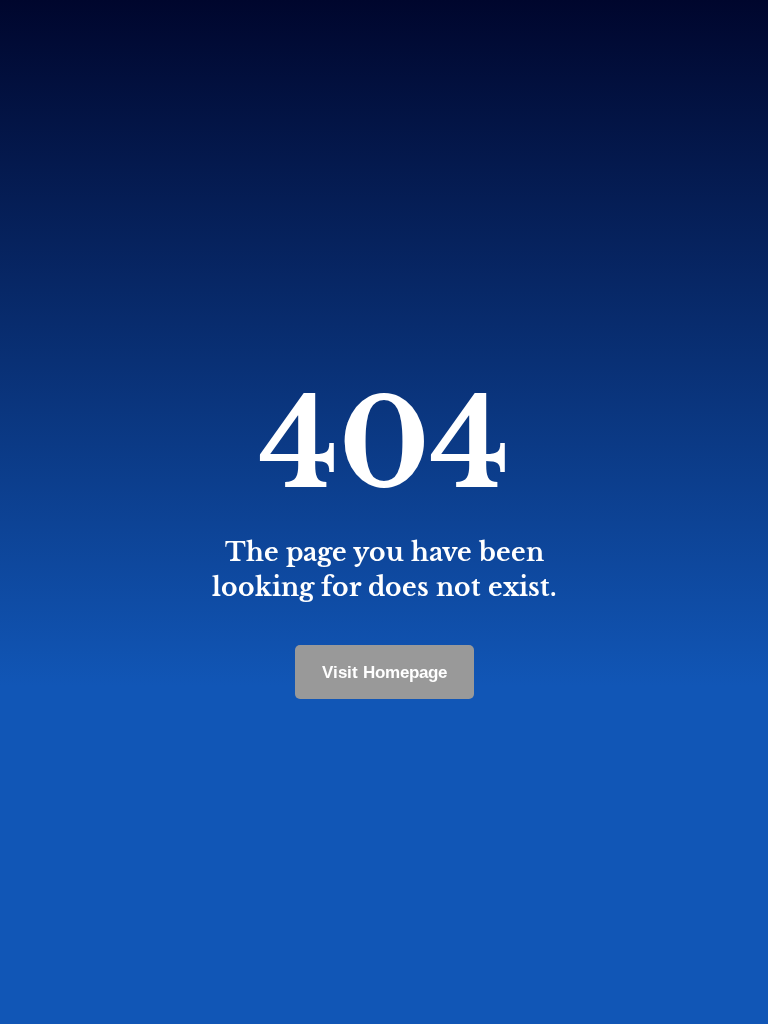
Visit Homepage (384, 672)
